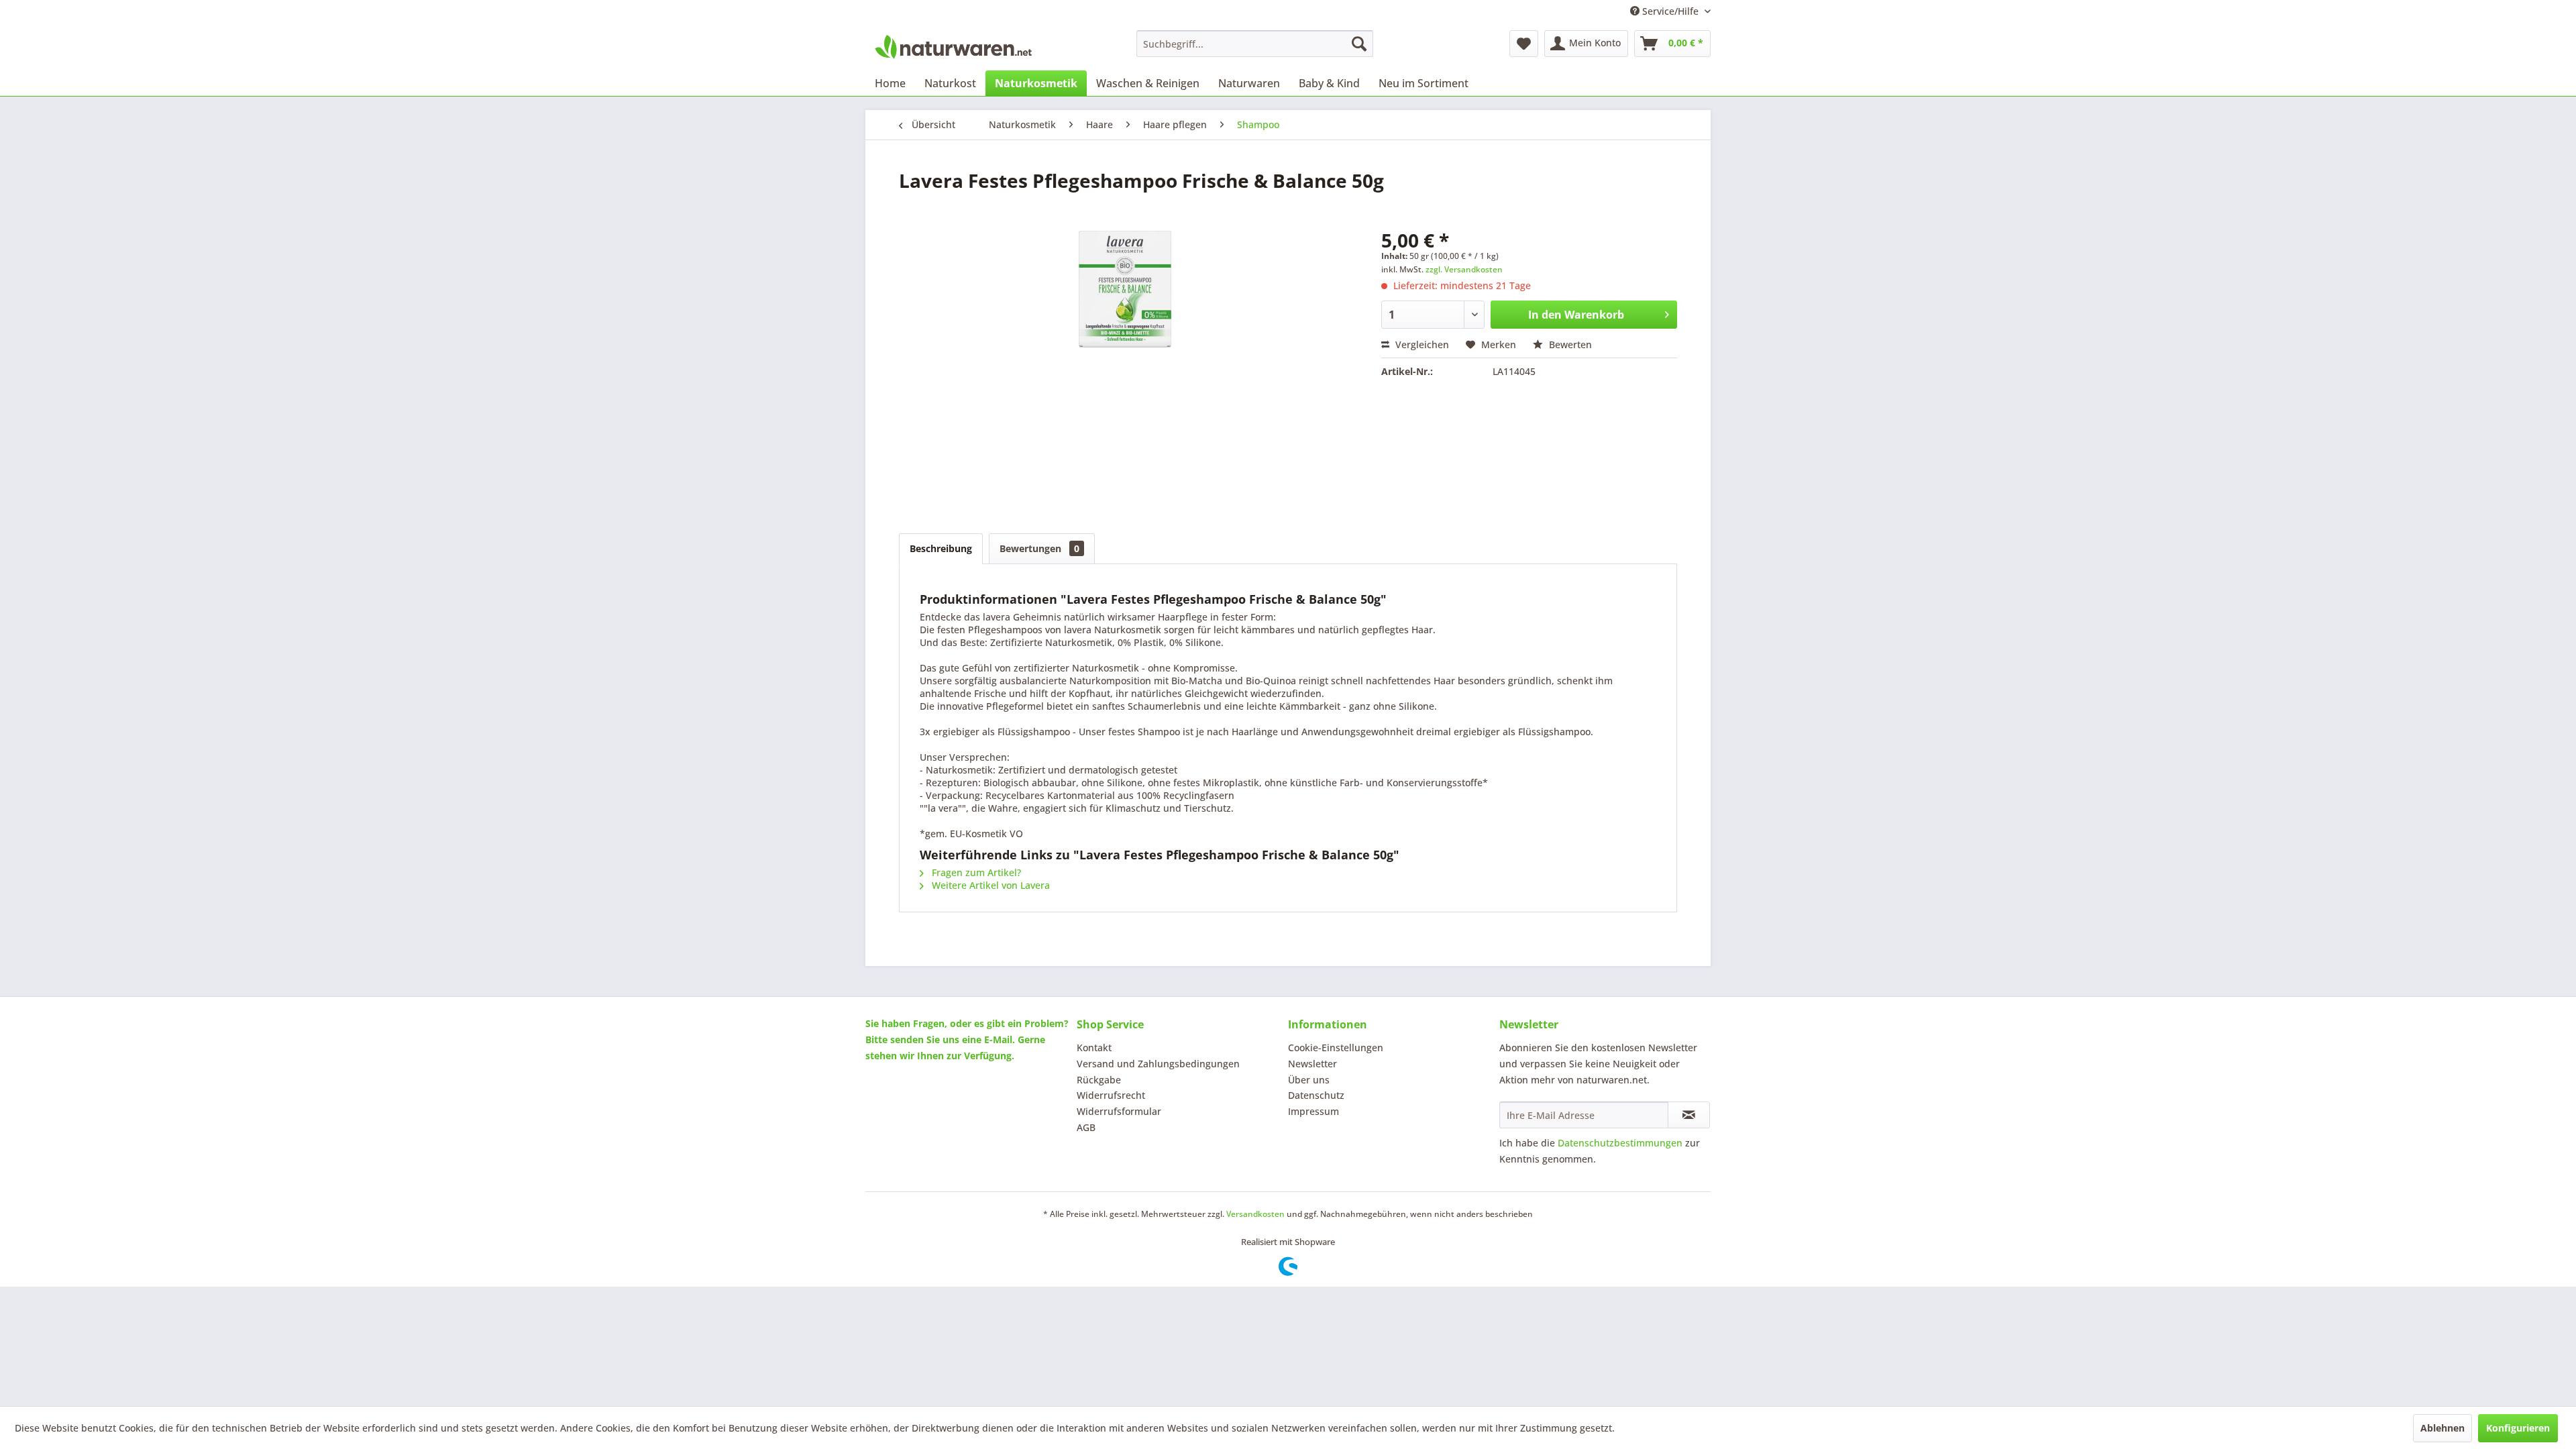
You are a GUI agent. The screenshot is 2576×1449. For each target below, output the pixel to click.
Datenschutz (1316, 1095)
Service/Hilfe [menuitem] (1670, 11)
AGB (1086, 1127)
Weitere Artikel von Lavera (989, 885)
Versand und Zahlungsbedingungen (1158, 1064)
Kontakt (1094, 1048)
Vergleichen (1421, 344)
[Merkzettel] (1524, 44)
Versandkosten (1255, 1214)
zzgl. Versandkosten (1464, 269)
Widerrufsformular (1119, 1111)
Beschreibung (941, 548)
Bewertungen (1039, 548)
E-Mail (998, 1039)
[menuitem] (1255, 44)
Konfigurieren (2518, 1428)
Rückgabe (1099, 1080)
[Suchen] (1359, 44)
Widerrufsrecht (1111, 1095)
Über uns (1309, 1080)
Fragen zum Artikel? (975, 872)
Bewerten (1569, 344)
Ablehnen (2443, 1428)
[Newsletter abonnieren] (1689, 1115)
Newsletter (1312, 1064)
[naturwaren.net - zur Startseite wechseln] (953, 47)
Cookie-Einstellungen (1336, 1048)
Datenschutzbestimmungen (1620, 1143)
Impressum (1313, 1111)
